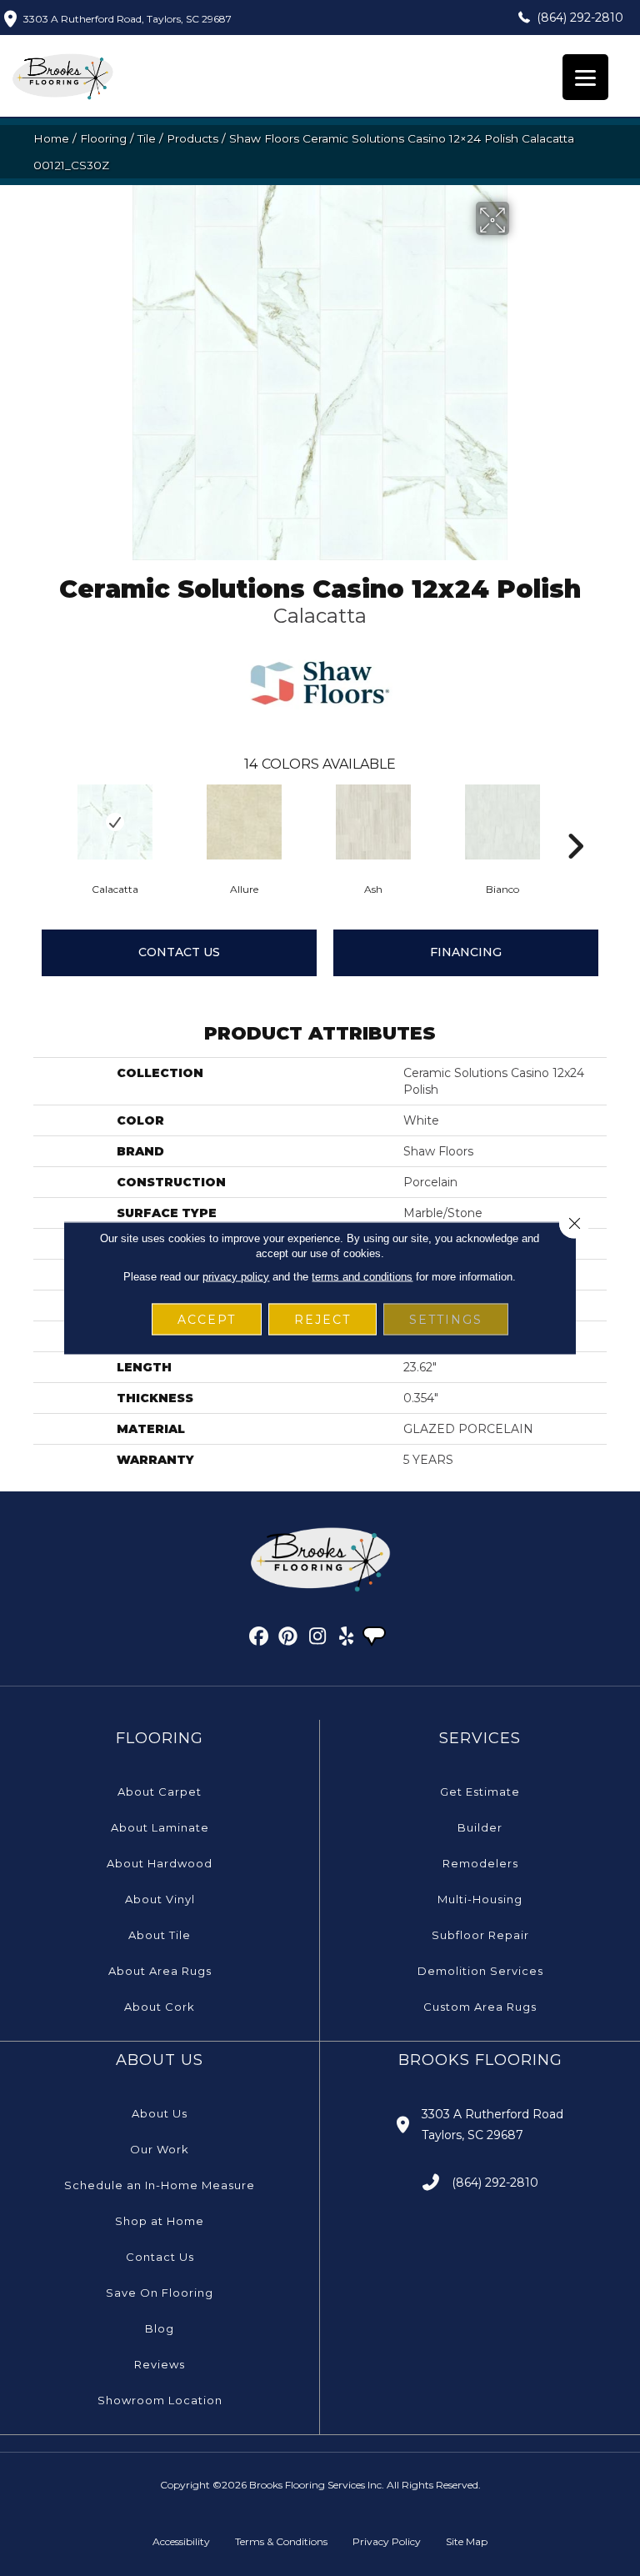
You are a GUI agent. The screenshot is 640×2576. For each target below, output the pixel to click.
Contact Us (179, 952)
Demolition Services (480, 1971)
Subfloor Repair (480, 1935)
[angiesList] (376, 1638)
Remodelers (480, 1863)
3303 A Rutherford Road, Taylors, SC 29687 (127, 19)
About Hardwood (160, 1863)
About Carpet (160, 1792)
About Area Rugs (160, 1971)
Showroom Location (160, 2400)
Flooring (103, 138)
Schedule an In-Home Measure (160, 2185)
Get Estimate (480, 1792)
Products (192, 138)
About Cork (160, 2007)
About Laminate (160, 1827)
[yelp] (347, 1639)
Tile (147, 138)
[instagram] (318, 1639)
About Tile (160, 1935)
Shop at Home (160, 2221)
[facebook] (260, 1639)
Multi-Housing (480, 1899)
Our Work (160, 2149)
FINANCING (466, 952)
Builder (480, 1827)
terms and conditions (362, 1277)
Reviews (160, 2364)
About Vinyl (160, 1899)
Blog (160, 2328)
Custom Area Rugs (480, 2007)
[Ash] (373, 822)
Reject (322, 1320)
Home (51, 138)
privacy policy (236, 1277)
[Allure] (244, 822)
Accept (207, 1320)
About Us (160, 2113)
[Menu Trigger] (585, 77)
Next (575, 821)
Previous (42, 821)
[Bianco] (502, 822)
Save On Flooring (160, 2293)
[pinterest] (289, 1639)
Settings (446, 1320)
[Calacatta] (115, 822)
